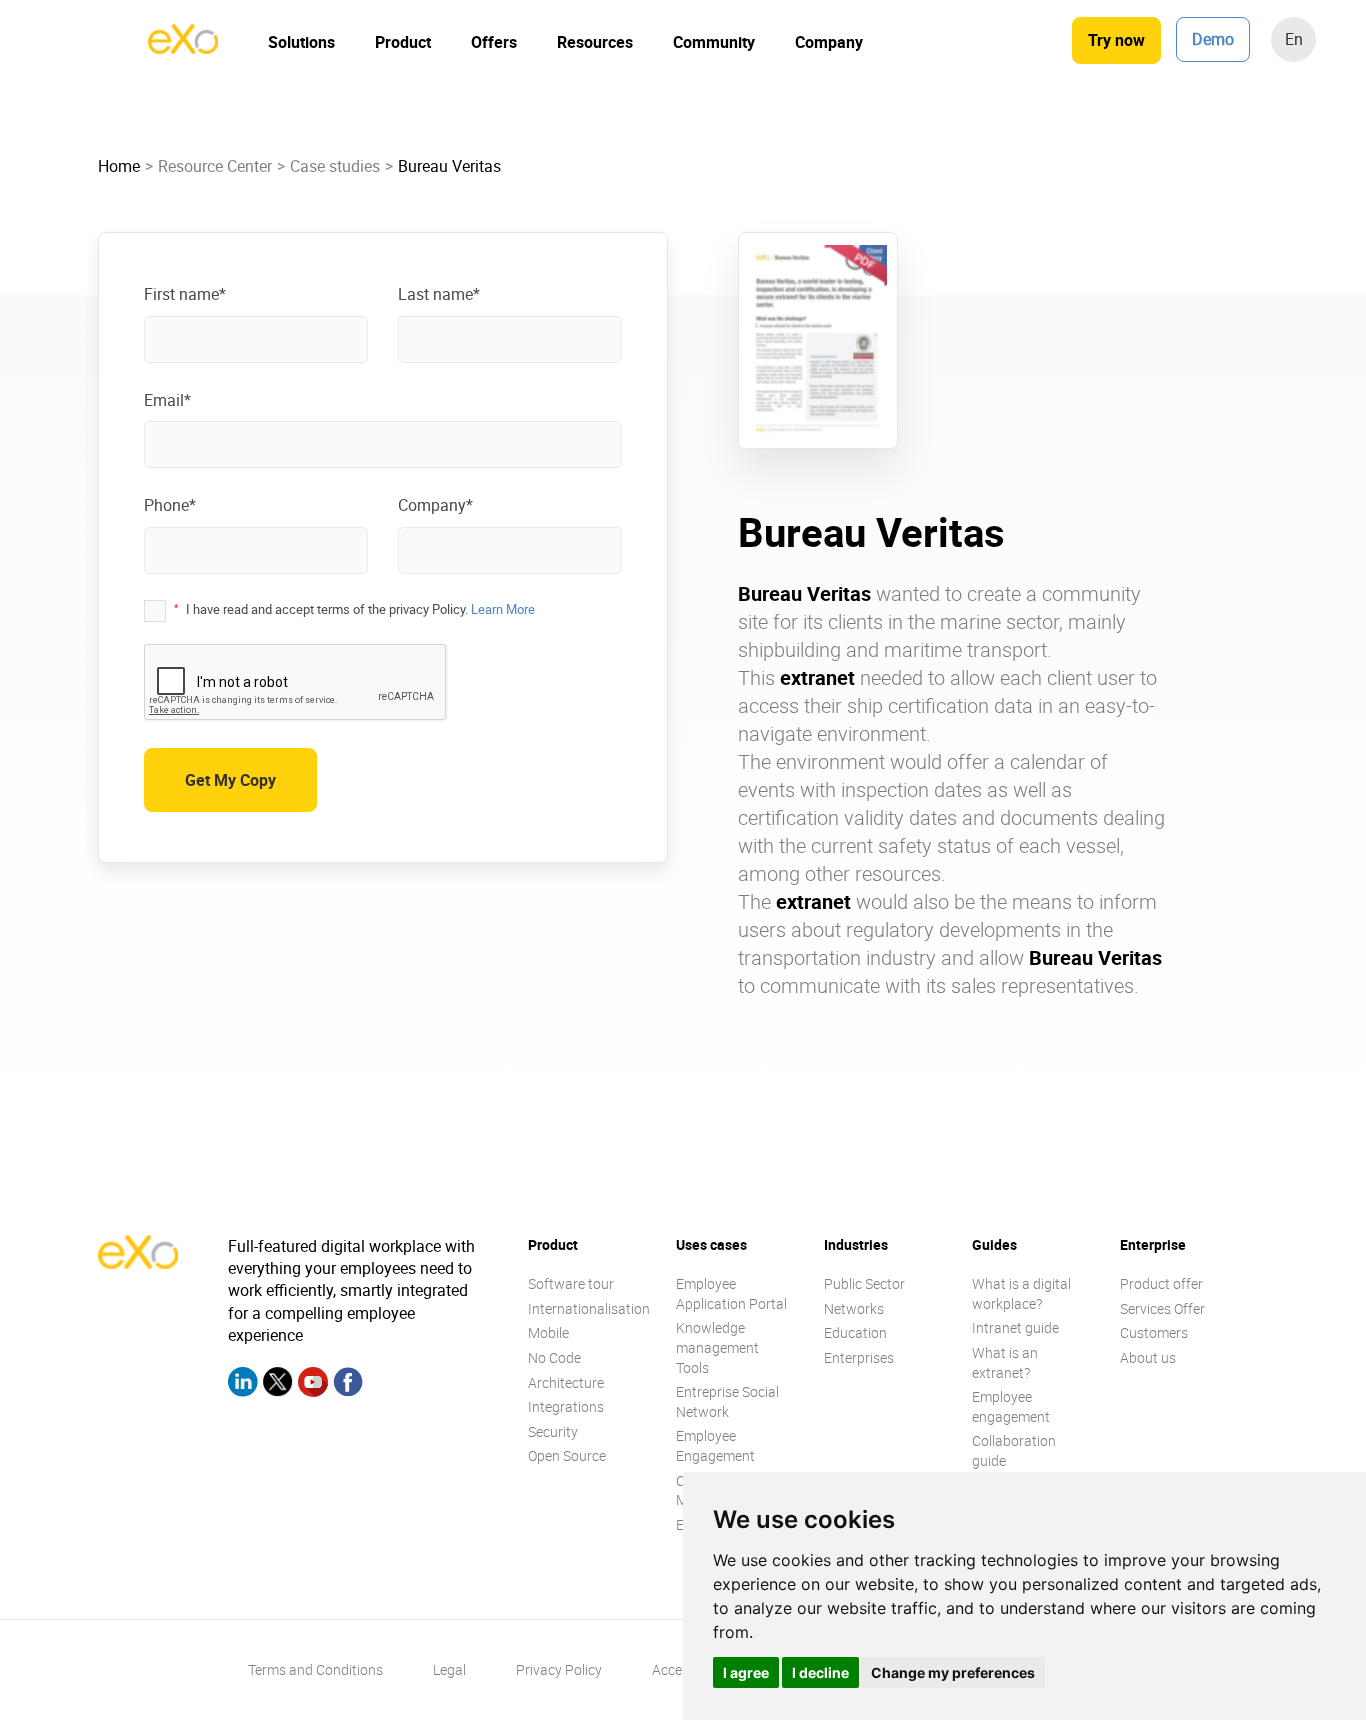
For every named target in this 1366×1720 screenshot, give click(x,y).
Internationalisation (589, 1308)
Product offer (1161, 1283)
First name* (185, 294)
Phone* (170, 505)
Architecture (566, 1382)
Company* (435, 505)
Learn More (503, 609)
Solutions (301, 42)
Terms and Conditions (315, 1669)
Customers (1154, 1332)
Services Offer (1162, 1308)
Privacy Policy (559, 1669)
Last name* (439, 294)
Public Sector (864, 1283)
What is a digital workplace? (1021, 1293)
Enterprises (859, 1357)
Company (829, 42)
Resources (595, 42)
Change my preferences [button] (953, 1672)
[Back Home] (183, 48)
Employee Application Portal (731, 1293)
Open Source (567, 1455)
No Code (554, 1357)
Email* (167, 400)
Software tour (571, 1283)
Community (714, 42)
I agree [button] (746, 1672)
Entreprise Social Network (727, 1401)
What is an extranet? (1005, 1362)
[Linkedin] (243, 1384)
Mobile (548, 1332)
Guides (994, 1244)
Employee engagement (1011, 1406)
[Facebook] (348, 1384)
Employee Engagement (715, 1445)
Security (553, 1431)
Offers (494, 42)
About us (1148, 1357)
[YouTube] (313, 1384)
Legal (449, 1669)
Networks (854, 1308)
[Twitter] (278, 1384)
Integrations (566, 1406)
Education (855, 1332)
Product (403, 42)
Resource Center (215, 166)
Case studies (335, 166)
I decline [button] (820, 1672)
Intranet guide (1015, 1327)
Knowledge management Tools (717, 1347)
